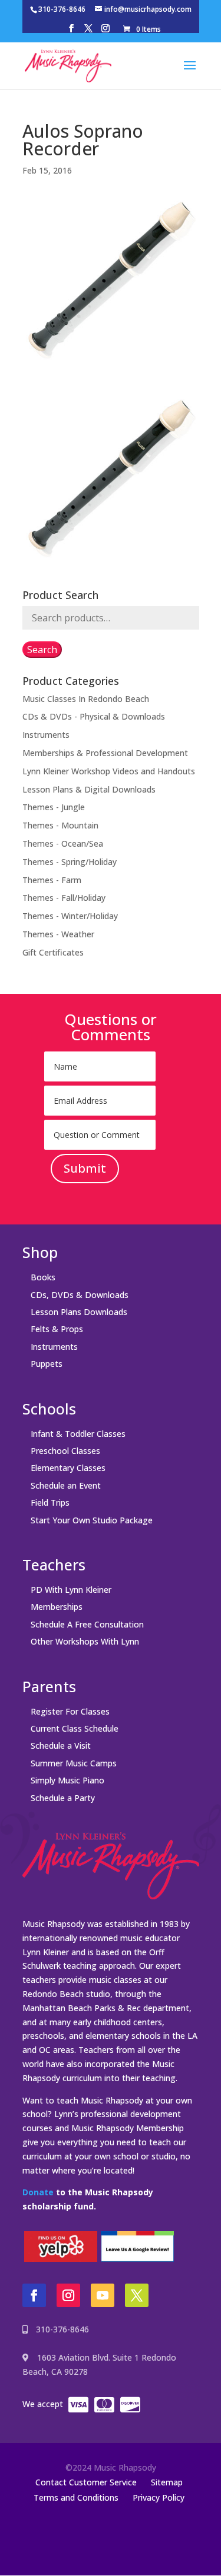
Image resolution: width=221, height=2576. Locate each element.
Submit (85, 1168)
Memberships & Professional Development (105, 753)
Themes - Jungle (54, 807)
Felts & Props (57, 1329)
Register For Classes (70, 1711)
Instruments (46, 735)
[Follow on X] (137, 2295)
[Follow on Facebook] (34, 2295)
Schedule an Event (66, 1485)
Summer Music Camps (74, 1763)
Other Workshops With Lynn (85, 1641)
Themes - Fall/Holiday (64, 898)
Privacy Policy (159, 2497)
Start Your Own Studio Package (92, 1520)
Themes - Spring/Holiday (70, 862)
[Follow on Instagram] (68, 2295)
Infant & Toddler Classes (78, 1434)
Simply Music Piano (67, 1780)
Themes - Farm (52, 880)
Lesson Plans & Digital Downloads (89, 789)
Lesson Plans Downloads (79, 1312)
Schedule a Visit (61, 1745)
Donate (38, 2192)
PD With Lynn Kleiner (71, 1590)
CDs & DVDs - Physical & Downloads (94, 716)
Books (43, 1277)
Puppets (47, 1364)
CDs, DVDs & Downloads (80, 1295)
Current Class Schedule (75, 1728)
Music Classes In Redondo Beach (86, 699)
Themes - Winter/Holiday (70, 916)
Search (42, 650)
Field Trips (50, 1502)
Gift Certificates (53, 952)
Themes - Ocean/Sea (63, 843)
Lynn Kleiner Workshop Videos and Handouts (109, 771)
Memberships (57, 1607)
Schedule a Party (63, 1798)
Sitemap (167, 2482)
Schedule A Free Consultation (87, 1624)
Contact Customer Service (86, 2482)
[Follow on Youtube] (103, 2295)
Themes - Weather (58, 934)
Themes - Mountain (60, 825)
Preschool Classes (65, 1451)
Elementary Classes (68, 1468)
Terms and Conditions (76, 2497)
